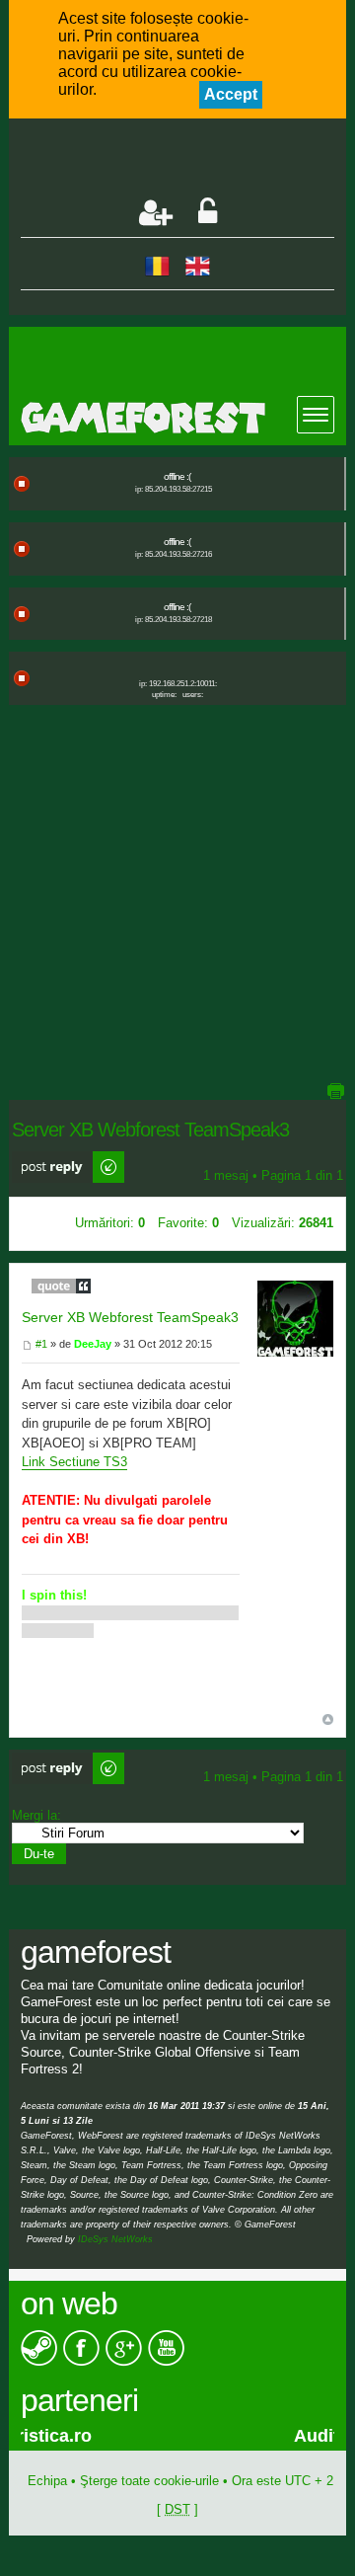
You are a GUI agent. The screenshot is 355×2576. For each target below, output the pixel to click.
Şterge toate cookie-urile (149, 2481)
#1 (40, 1344)
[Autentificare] (208, 213)
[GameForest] (183, 418)
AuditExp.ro (110, 2436)
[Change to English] (198, 265)
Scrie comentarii (58, 1159)
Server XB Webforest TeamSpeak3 (130, 1317)
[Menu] (316, 415)
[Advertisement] (188, 160)
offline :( (177, 476)
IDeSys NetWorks (115, 2239)
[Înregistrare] (156, 213)
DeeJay (93, 1344)
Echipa (47, 2481)
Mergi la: (36, 1815)
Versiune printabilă (335, 1091)
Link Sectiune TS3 (74, 1462)
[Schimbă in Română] (157, 265)
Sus (328, 1719)
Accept (231, 94)
